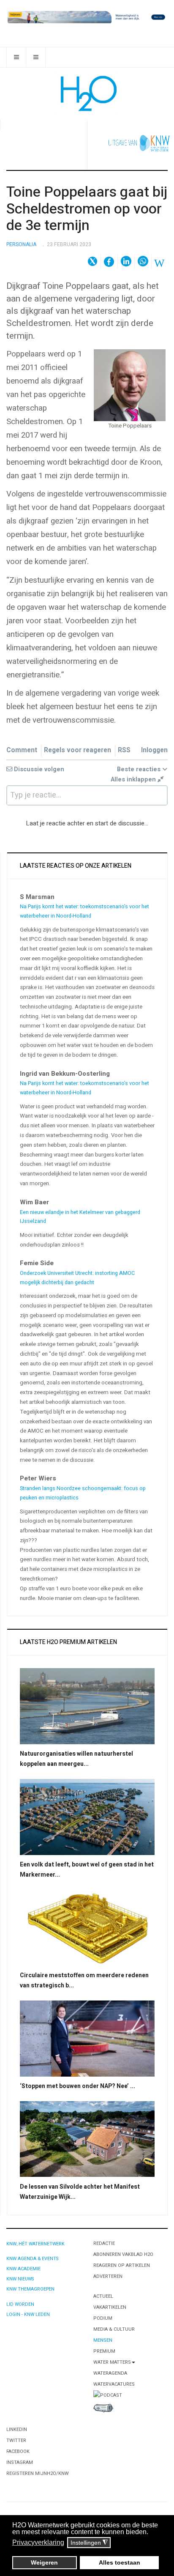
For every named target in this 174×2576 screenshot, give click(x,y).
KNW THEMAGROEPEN (30, 2289)
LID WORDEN (20, 2304)
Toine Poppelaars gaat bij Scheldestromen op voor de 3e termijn (87, 209)
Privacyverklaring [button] (38, 2542)
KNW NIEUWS (20, 2279)
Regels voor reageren (77, 750)
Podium (103, 2318)
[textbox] (87, 795)
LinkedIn (17, 2429)
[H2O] (87, 93)
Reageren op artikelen (122, 2265)
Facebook (18, 2451)
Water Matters (112, 2362)
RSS (124, 750)
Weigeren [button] (44, 2562)
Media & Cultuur (114, 2329)
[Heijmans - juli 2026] (87, 17)
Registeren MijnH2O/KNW (38, 2473)
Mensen (103, 2340)
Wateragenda (110, 2373)
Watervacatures (114, 2384)
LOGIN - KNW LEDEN (28, 2314)
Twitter (16, 2440)
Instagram (20, 2462)
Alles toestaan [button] (120, 2562)
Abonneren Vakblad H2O (123, 2254)
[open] (16, 57)
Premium (104, 2351)
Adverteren (108, 2276)
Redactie (104, 2243)
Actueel (103, 2296)
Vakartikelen (110, 2307)
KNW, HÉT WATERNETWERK (35, 2244)
